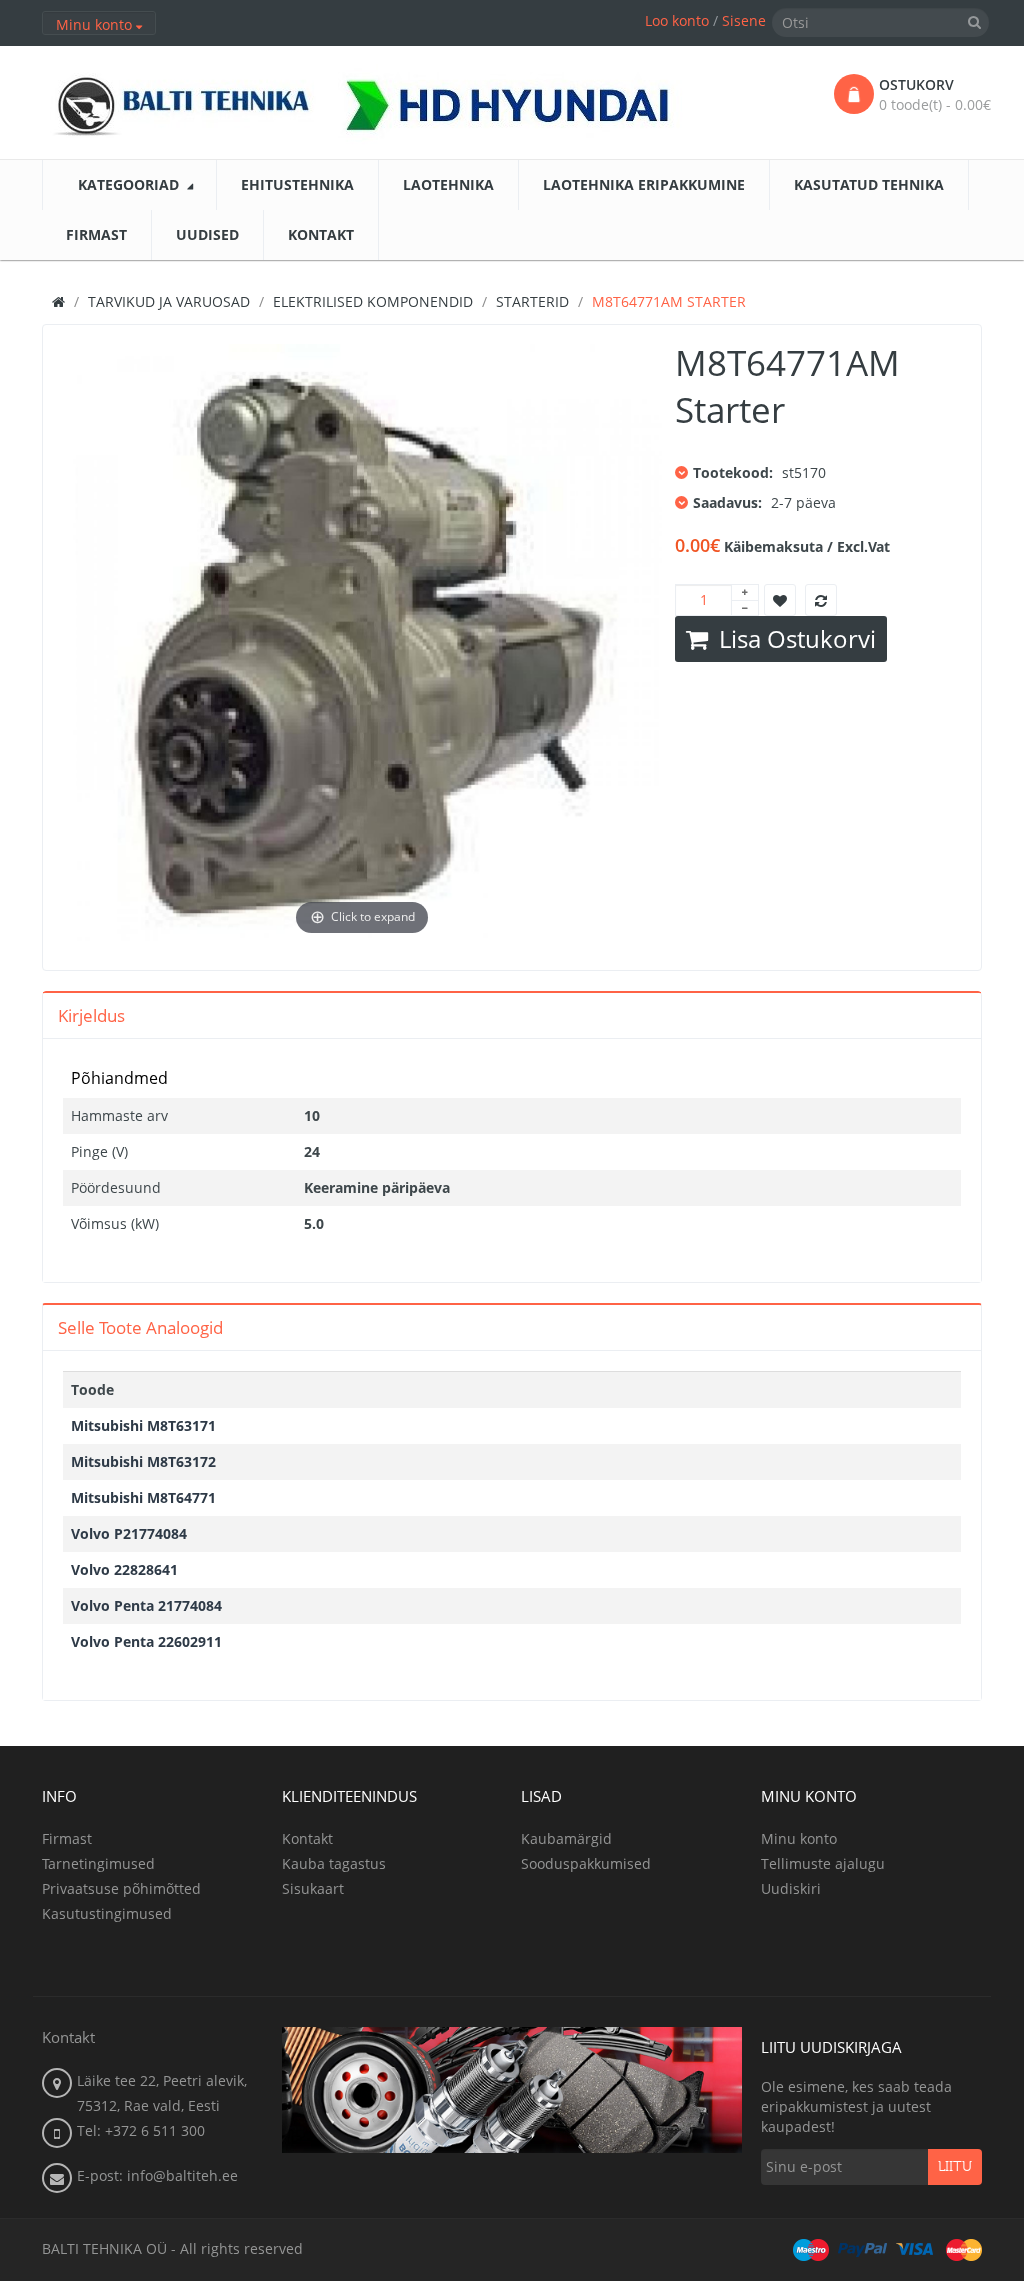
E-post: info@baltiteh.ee (157, 2175)
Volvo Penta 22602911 (146, 1641)
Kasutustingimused (107, 1913)
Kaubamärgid (566, 1838)
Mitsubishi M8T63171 (143, 1425)
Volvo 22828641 (124, 1569)
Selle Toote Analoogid (140, 1327)
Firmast (67, 1838)
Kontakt (307, 1838)
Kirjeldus (91, 1015)
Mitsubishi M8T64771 (143, 1497)
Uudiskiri (791, 1888)
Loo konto (677, 20)
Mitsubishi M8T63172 (143, 1461)
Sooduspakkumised (586, 1863)
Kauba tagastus (334, 1863)
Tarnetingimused (98, 1863)
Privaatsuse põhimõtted (121, 1888)
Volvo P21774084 (129, 1533)
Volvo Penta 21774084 (146, 1605)
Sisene (744, 20)
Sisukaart (313, 1888)
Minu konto (799, 1838)
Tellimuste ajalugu (823, 1863)
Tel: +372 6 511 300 (141, 2130)
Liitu (955, 2167)
